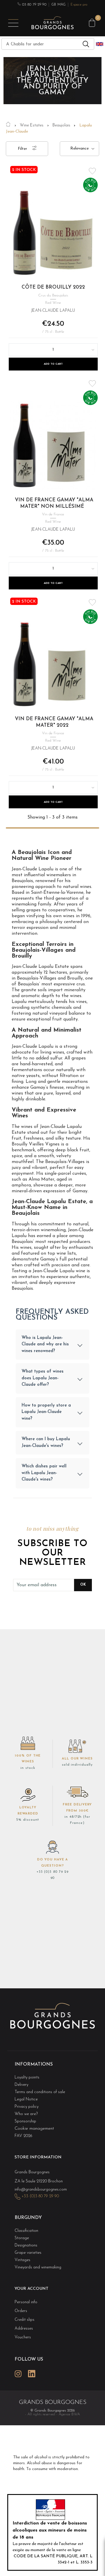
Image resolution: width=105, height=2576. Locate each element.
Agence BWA (69, 2414)
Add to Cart (53, 364)
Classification (26, 2231)
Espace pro (79, 5)
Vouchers (23, 2337)
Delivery (21, 2085)
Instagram (18, 2374)
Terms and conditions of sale (40, 2092)
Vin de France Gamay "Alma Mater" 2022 (54, 722)
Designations (26, 2245)
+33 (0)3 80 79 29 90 (40, 2196)
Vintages (22, 2260)
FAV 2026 (23, 2136)
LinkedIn (32, 2374)
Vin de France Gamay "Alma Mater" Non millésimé (54, 503)
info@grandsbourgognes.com (41, 2190)
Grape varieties (28, 2253)
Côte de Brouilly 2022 (53, 287)
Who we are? (26, 2114)
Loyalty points (27, 2077)
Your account (32, 2289)
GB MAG (58, 5)
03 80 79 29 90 (34, 5)
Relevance (79, 149)
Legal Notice (26, 2099)
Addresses (24, 2329)
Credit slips (24, 2320)
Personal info (26, 2302)
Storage (22, 2238)
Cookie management (34, 2129)
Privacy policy (27, 2107)
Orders (21, 2311)
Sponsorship (25, 2121)
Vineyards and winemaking (38, 2267)
